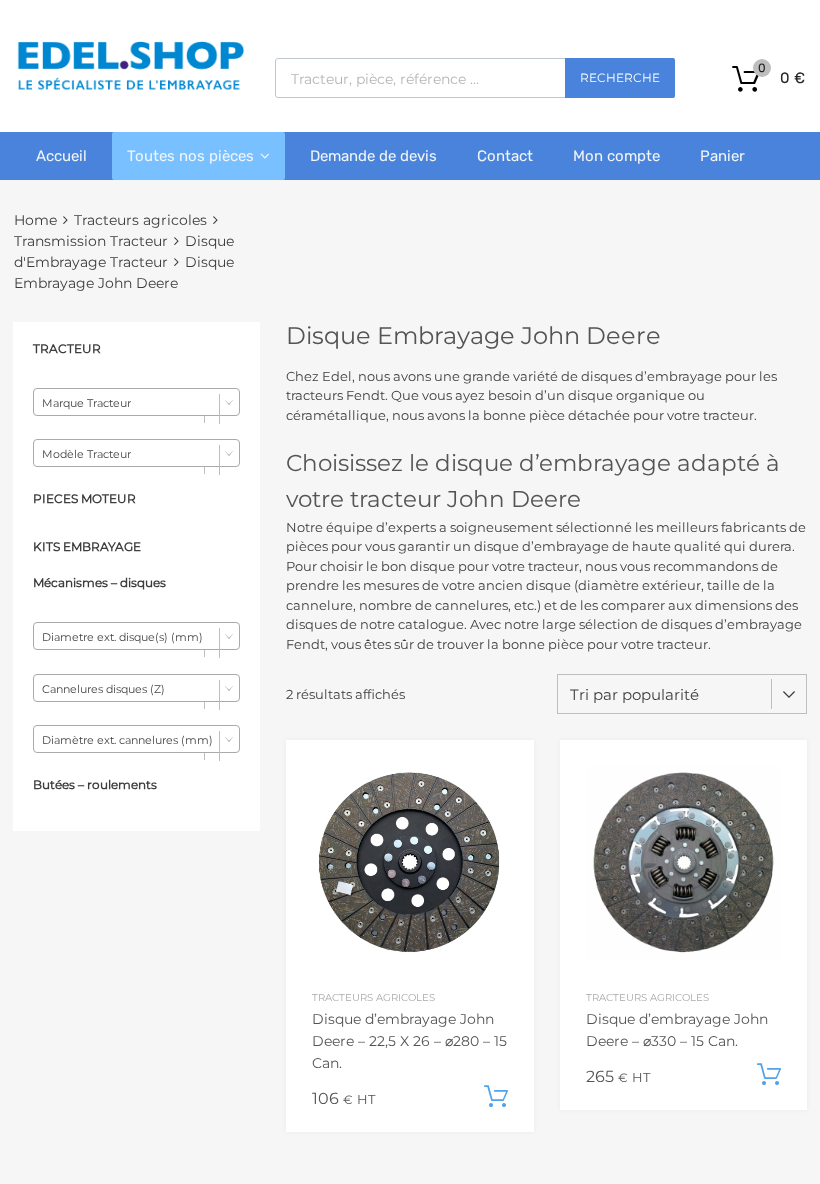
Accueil (61, 156)
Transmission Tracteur (91, 241)
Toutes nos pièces (190, 156)
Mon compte (616, 156)
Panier (722, 156)
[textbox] (136, 403)
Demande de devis (373, 156)
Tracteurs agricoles (140, 220)
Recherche (620, 77)
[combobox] (136, 402)
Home (35, 220)
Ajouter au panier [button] (496, 1097)
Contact (505, 156)
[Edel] (130, 88)
